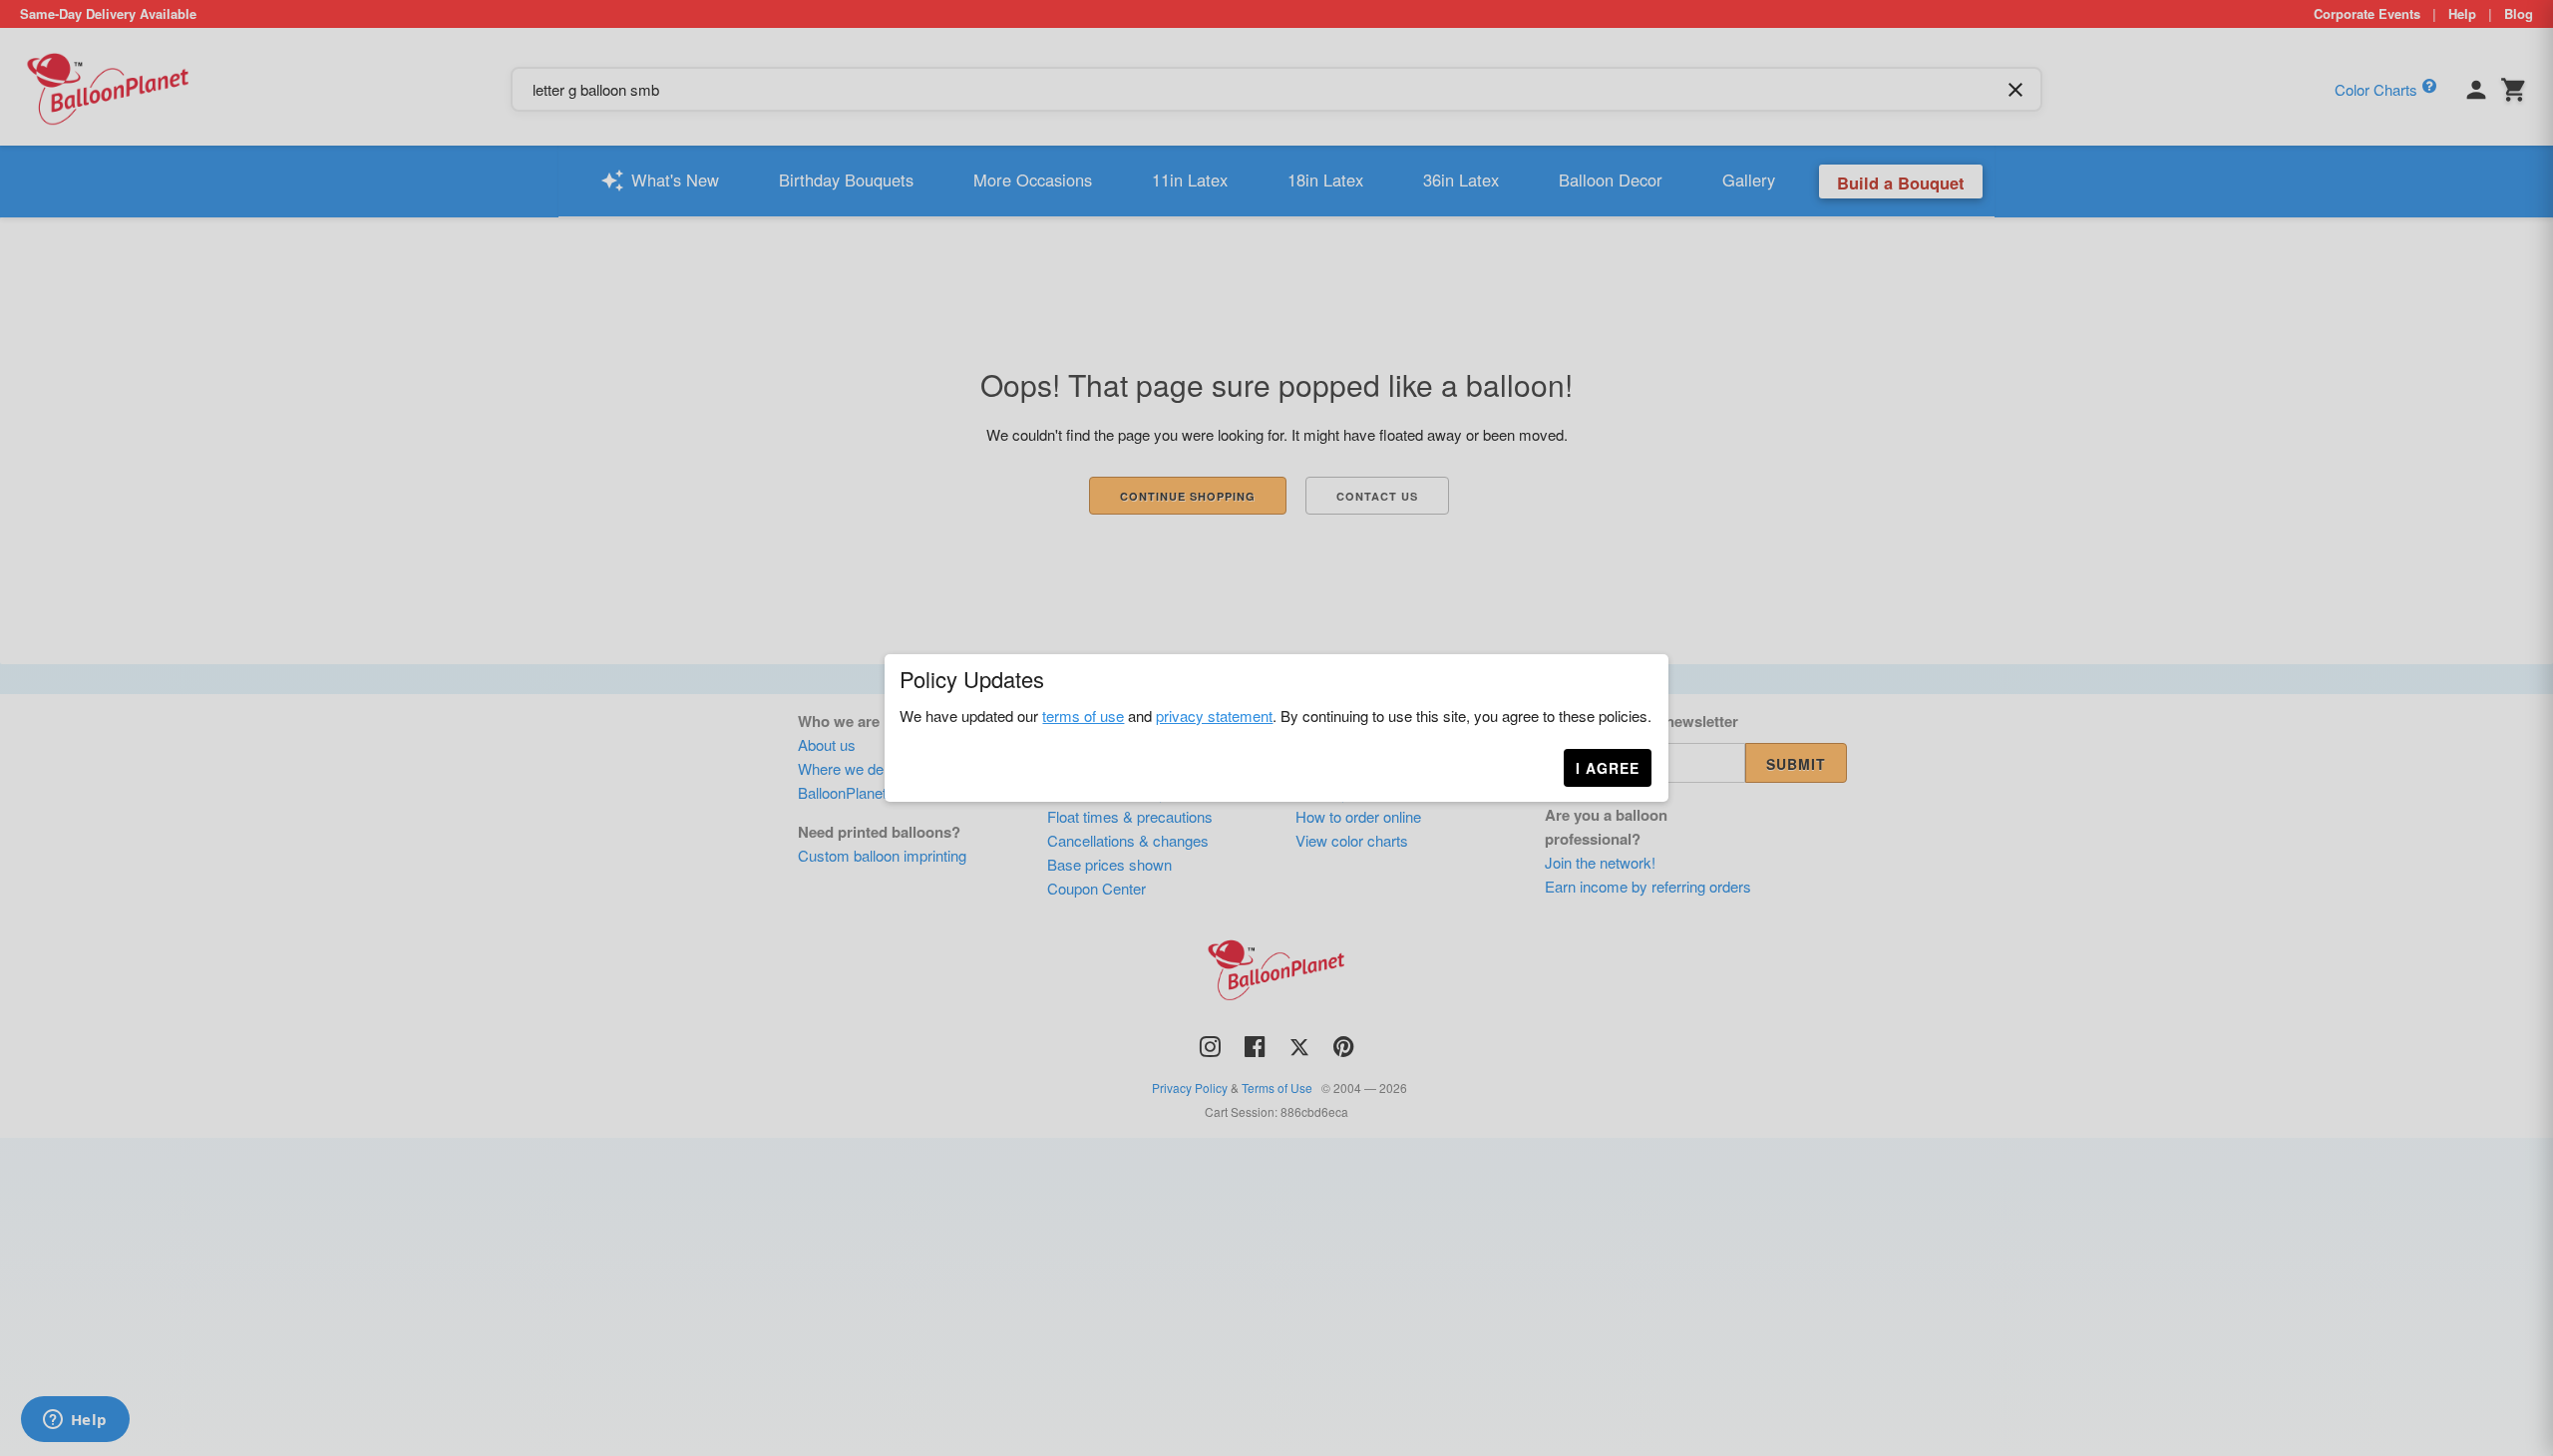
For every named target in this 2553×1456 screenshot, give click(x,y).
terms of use (1083, 716)
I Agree (1608, 768)
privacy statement (1214, 716)
